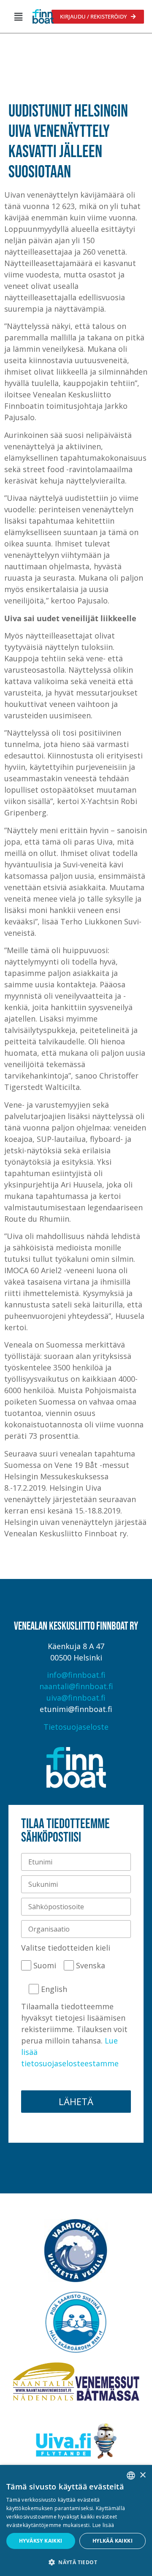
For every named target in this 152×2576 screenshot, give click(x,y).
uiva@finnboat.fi (76, 1698)
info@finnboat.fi (76, 1675)
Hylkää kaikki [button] (113, 2541)
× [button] (142, 2475)
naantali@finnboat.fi (76, 1686)
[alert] (76, 2520)
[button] (18, 16)
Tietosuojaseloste (76, 1727)
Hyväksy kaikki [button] (41, 2541)
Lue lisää (103, 2525)
